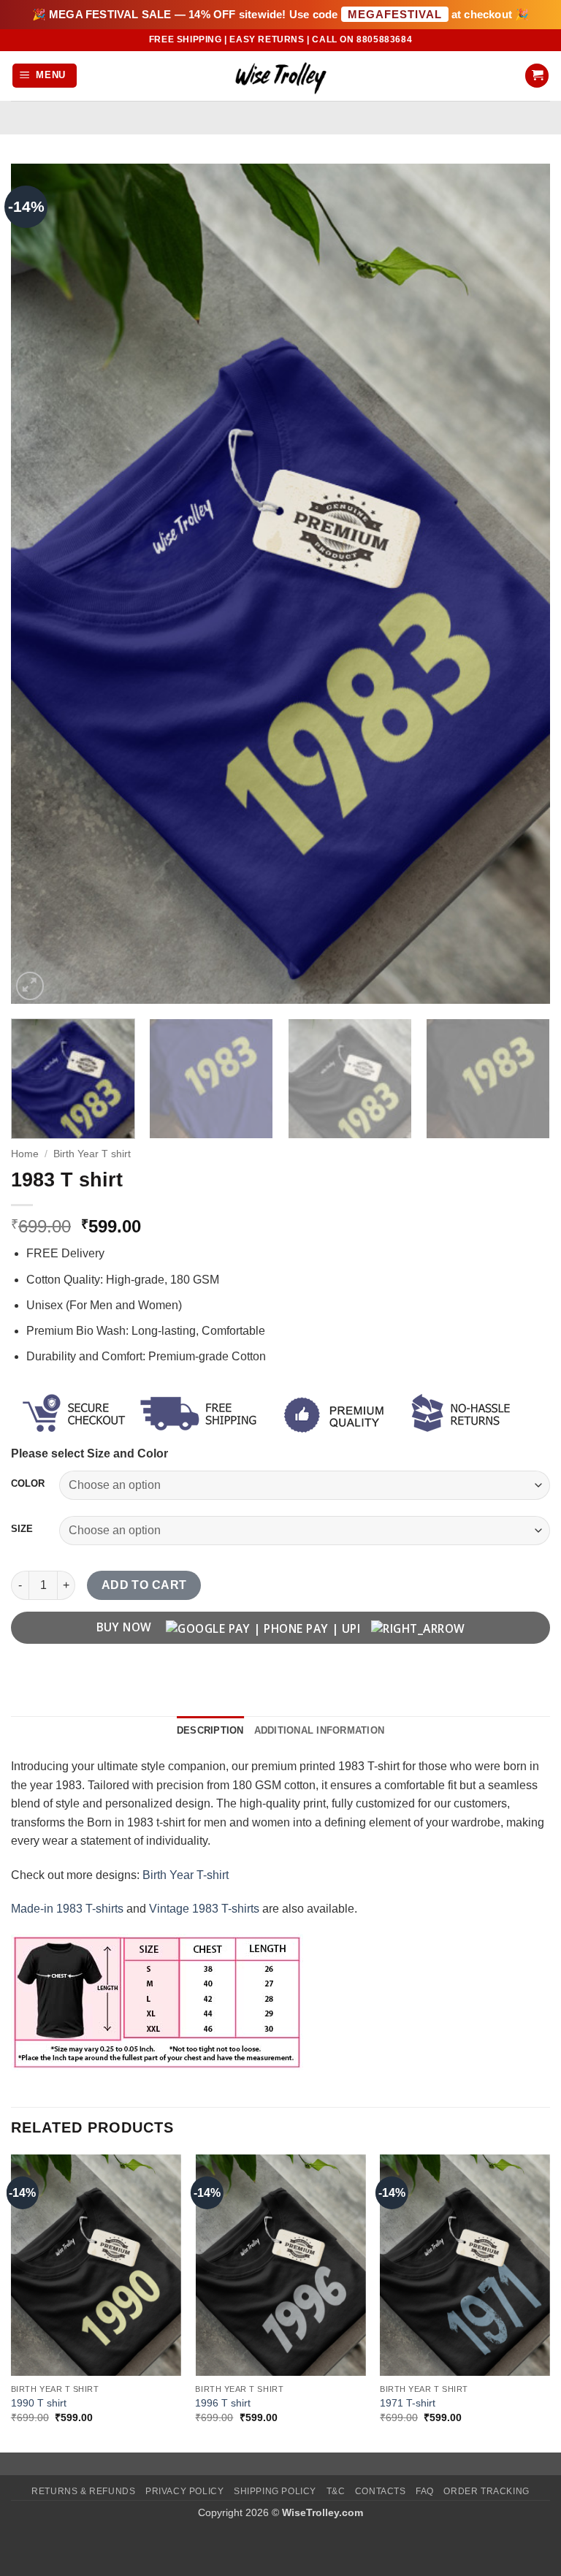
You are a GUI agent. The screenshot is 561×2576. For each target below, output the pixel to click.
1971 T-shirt (408, 2403)
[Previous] (40, 584)
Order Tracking (486, 2491)
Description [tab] (210, 1730)
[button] (45, 76)
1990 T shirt (39, 2403)
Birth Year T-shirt (186, 1875)
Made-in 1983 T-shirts (67, 1909)
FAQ (425, 2491)
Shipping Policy (275, 2491)
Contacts (381, 2491)
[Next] (521, 584)
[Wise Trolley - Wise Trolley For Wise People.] (280, 76)
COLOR (28, 1484)
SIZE (22, 1529)
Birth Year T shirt (92, 1154)
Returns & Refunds (83, 2491)
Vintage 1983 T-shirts (204, 1909)
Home (25, 1154)
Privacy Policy (185, 2491)
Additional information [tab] (320, 1730)
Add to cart (144, 1585)
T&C (336, 2491)
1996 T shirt (223, 2403)
